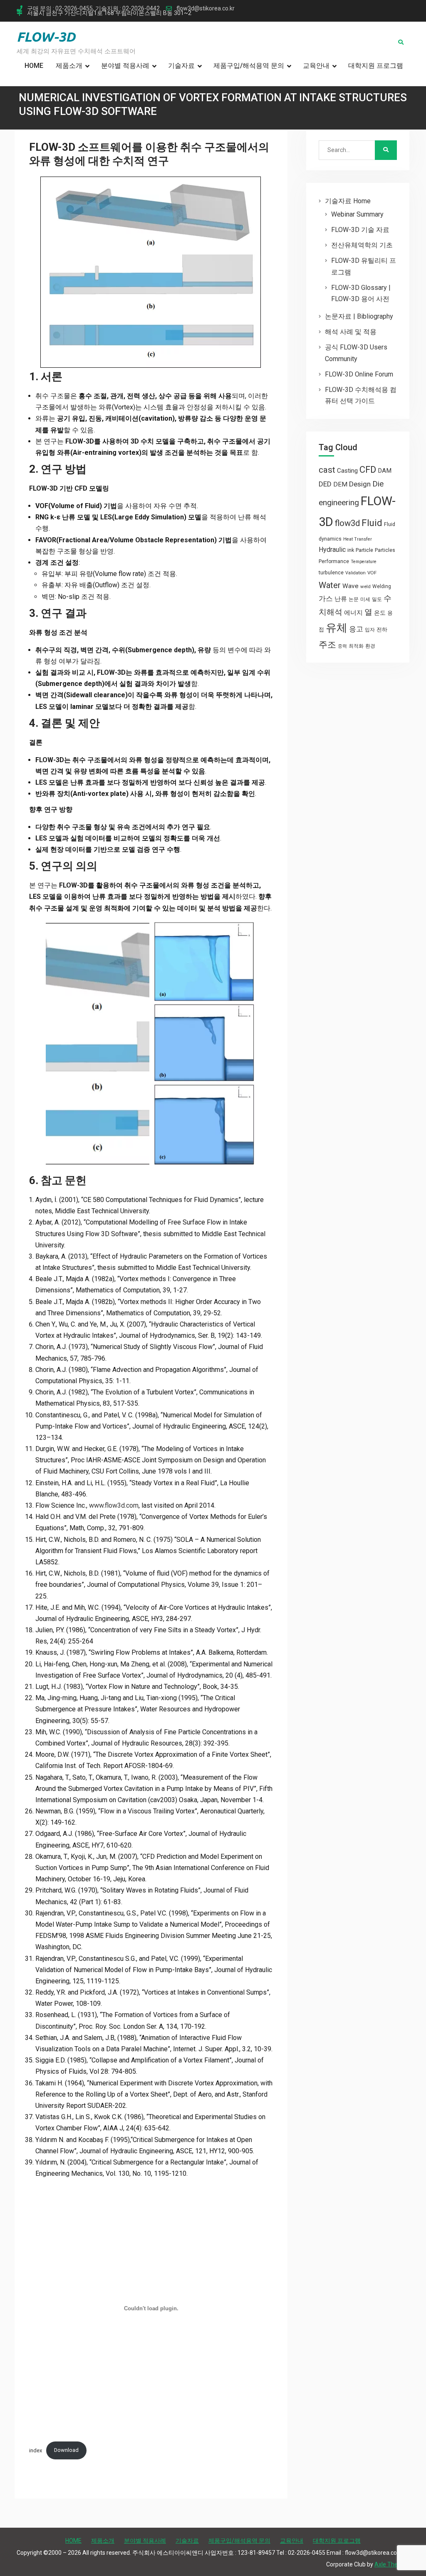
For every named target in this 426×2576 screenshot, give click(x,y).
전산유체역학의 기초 (362, 245)
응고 (356, 629)
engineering (339, 502)
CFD (368, 469)
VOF (372, 573)
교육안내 (316, 66)
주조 (327, 645)
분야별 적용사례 (125, 66)
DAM (385, 471)
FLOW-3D (46, 37)
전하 (382, 630)
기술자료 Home (348, 201)
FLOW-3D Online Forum (359, 374)
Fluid (372, 523)
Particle (364, 550)
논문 (354, 599)
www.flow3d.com (114, 1505)
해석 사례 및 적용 (351, 332)
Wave (350, 586)
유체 (337, 628)
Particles (385, 550)
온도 (380, 613)
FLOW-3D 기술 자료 (360, 230)
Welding (382, 586)
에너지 (353, 613)
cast (327, 470)
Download (66, 2450)
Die (378, 484)
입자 (370, 630)
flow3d (347, 523)
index (36, 2450)
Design (360, 484)
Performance (334, 561)
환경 (370, 646)
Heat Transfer (358, 539)
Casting (347, 471)
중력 (342, 646)
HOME (34, 66)
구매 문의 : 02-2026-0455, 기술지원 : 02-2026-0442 (93, 9)
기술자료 (181, 66)
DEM (340, 484)
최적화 (356, 646)
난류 (341, 599)
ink (351, 550)
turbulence (331, 573)
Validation (355, 573)
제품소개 (69, 66)
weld (365, 586)
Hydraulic (332, 550)
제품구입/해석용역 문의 (249, 66)
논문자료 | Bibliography (359, 316)
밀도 (377, 599)
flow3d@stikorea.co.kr (206, 9)
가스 (326, 599)
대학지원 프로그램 (376, 66)
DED (325, 484)
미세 (365, 599)
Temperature (364, 562)
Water (330, 585)
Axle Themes (392, 2564)
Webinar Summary (357, 214)
